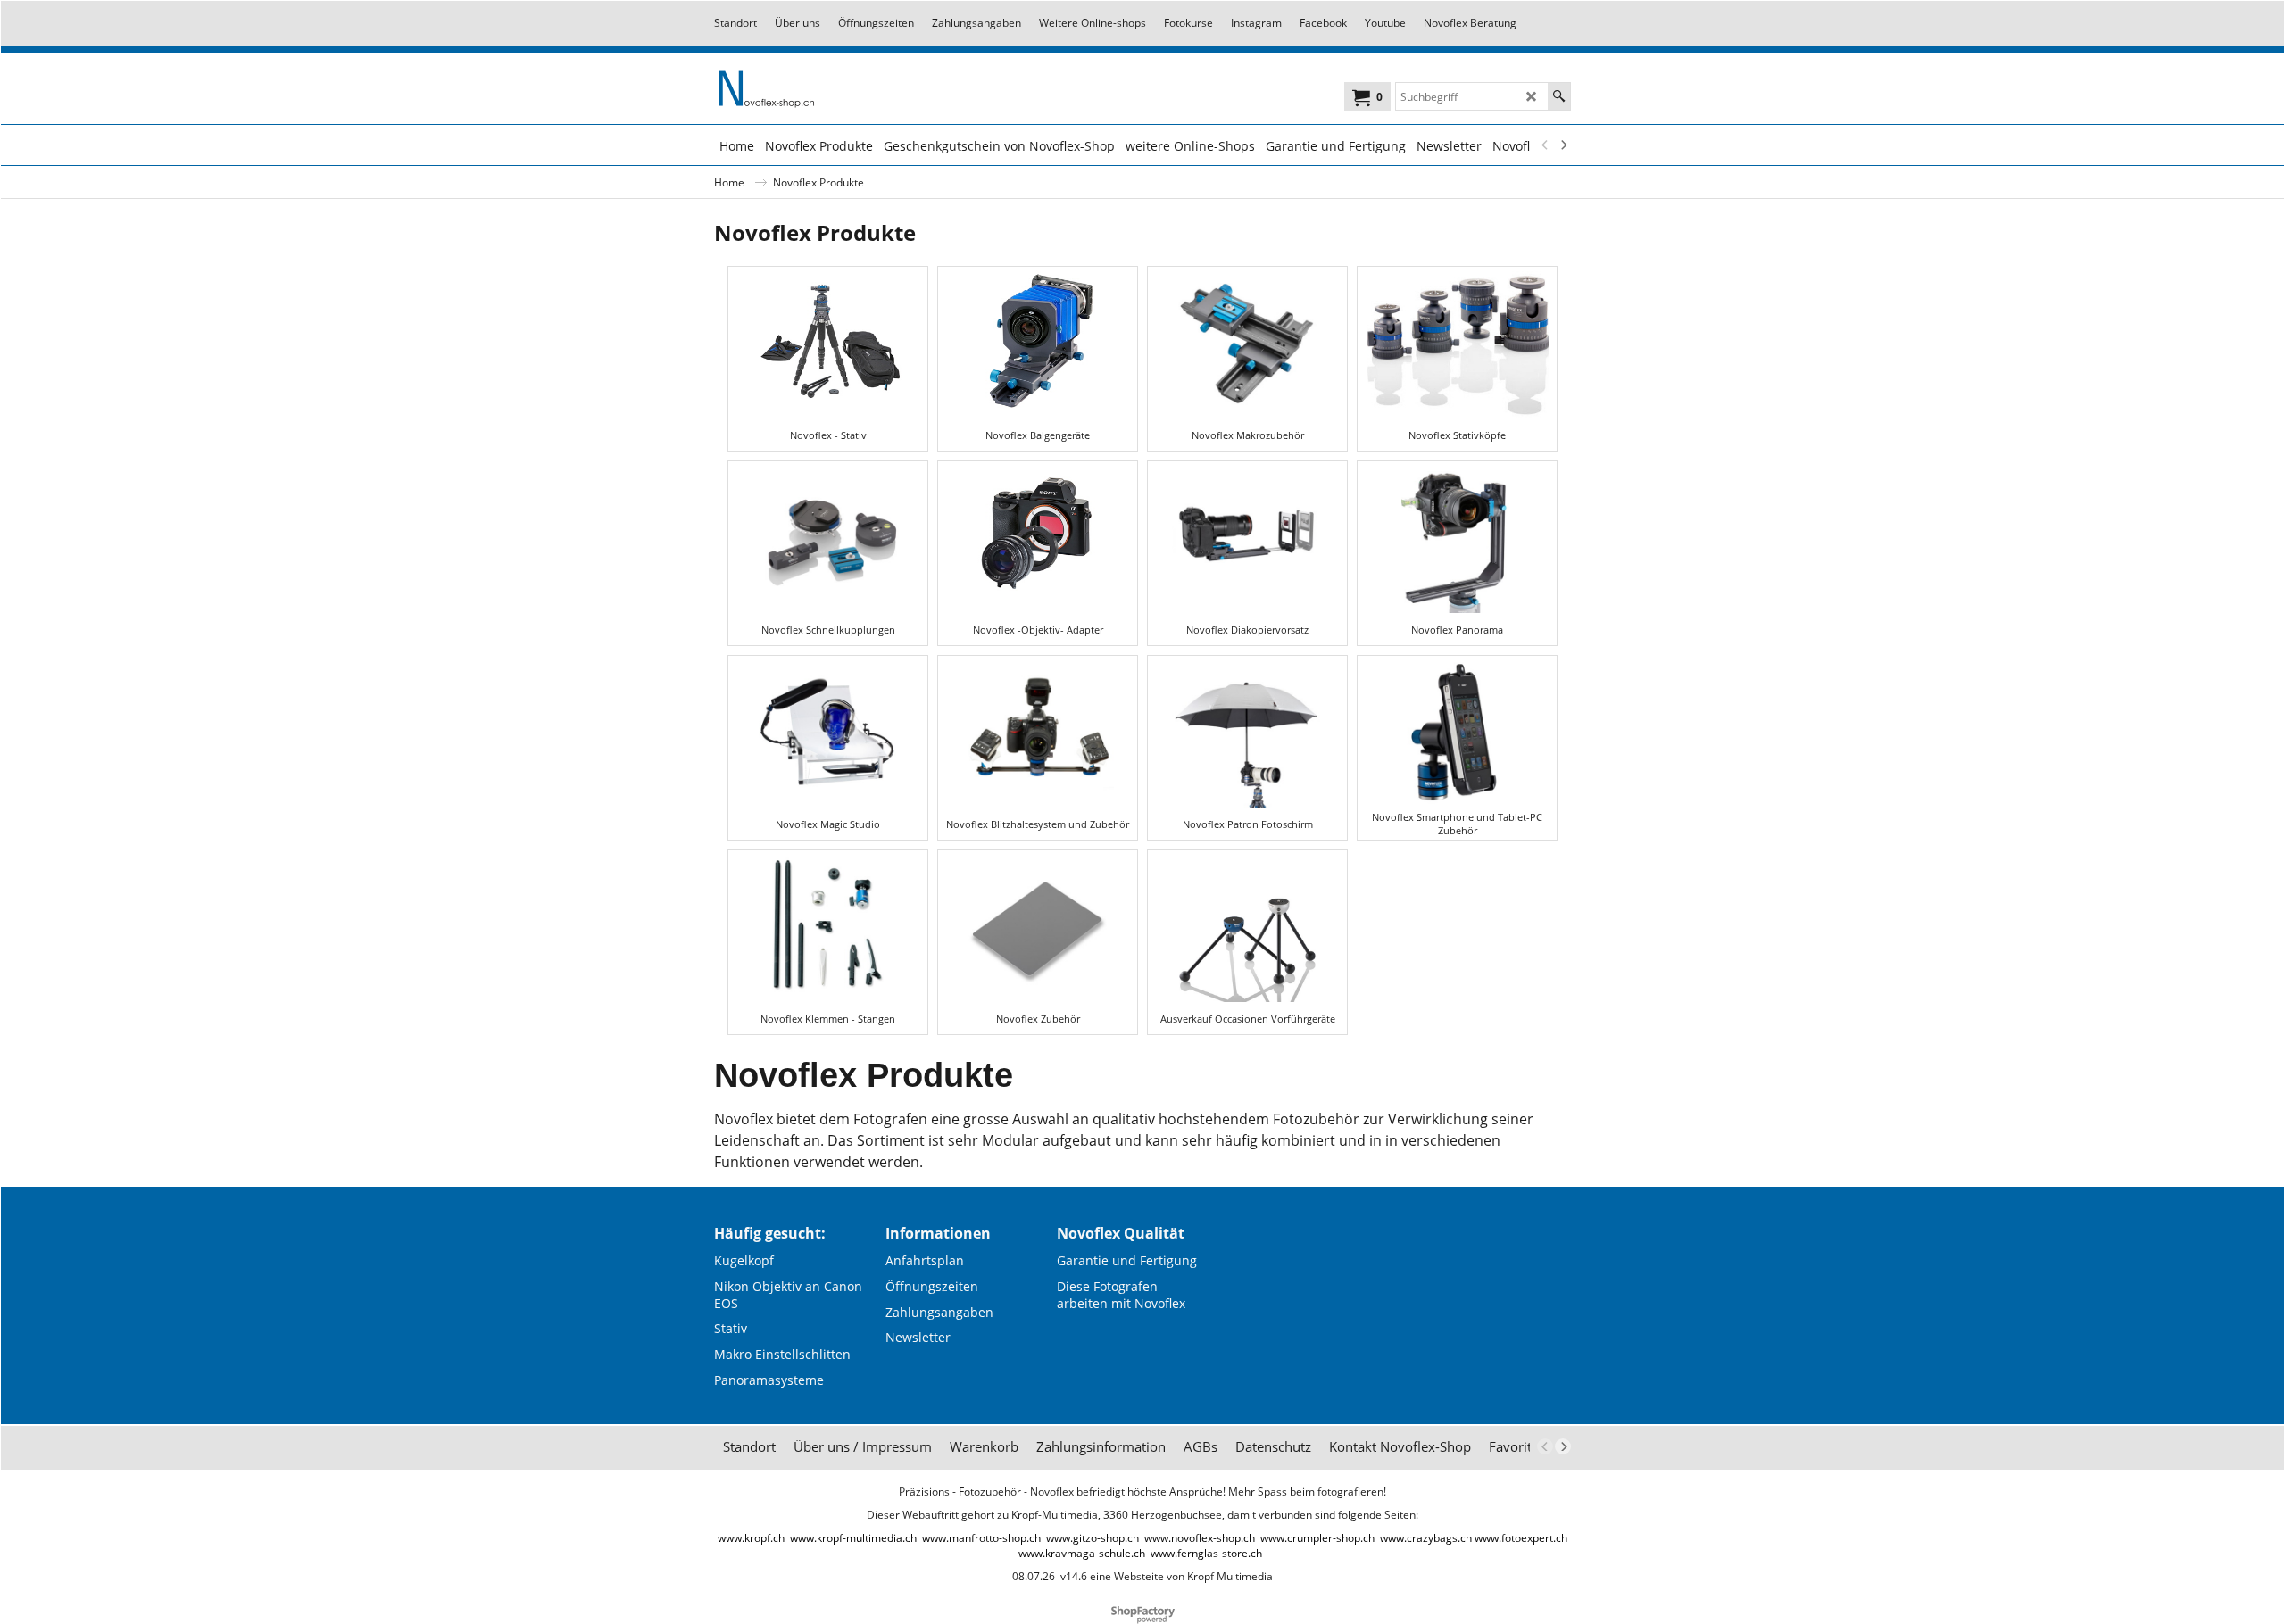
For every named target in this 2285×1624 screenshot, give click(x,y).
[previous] (1545, 145)
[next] (1563, 145)
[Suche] (1559, 96)
